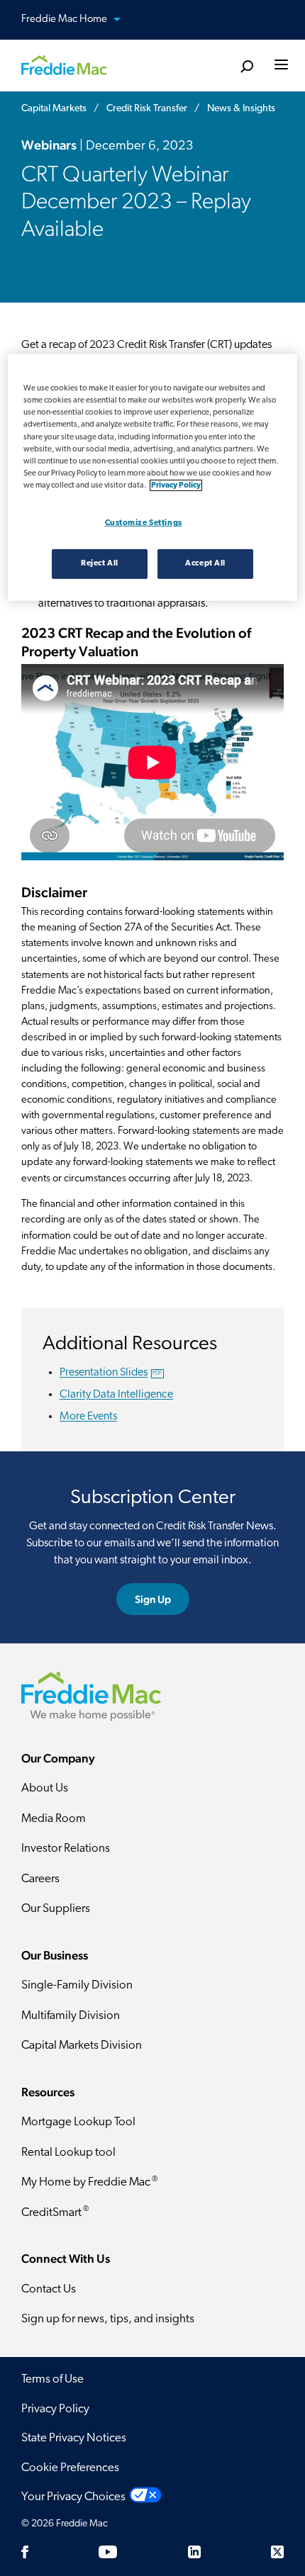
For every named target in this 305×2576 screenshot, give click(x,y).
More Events (88, 1417)
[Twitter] (277, 2552)
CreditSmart (55, 2212)
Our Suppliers (56, 1909)
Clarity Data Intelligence (116, 1395)
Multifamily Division (71, 2016)
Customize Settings (144, 523)
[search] (246, 67)
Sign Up (153, 1599)
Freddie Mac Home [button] (65, 19)
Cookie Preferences (70, 2468)
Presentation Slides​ (111, 1373)
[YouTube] (108, 2552)
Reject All (100, 563)
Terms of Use (52, 2379)
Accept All (205, 563)
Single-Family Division (77, 1985)
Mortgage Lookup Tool (78, 2122)
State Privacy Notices (74, 2438)
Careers (40, 1879)
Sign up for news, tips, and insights (108, 2319)
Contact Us (49, 2289)
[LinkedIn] (194, 2552)
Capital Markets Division (82, 2046)
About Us (45, 1788)
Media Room (54, 1819)
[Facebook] (25, 2552)
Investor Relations (66, 1849)
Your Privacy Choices (73, 2497)
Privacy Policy (55, 2409)
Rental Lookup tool (68, 2153)
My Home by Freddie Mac (89, 2182)
